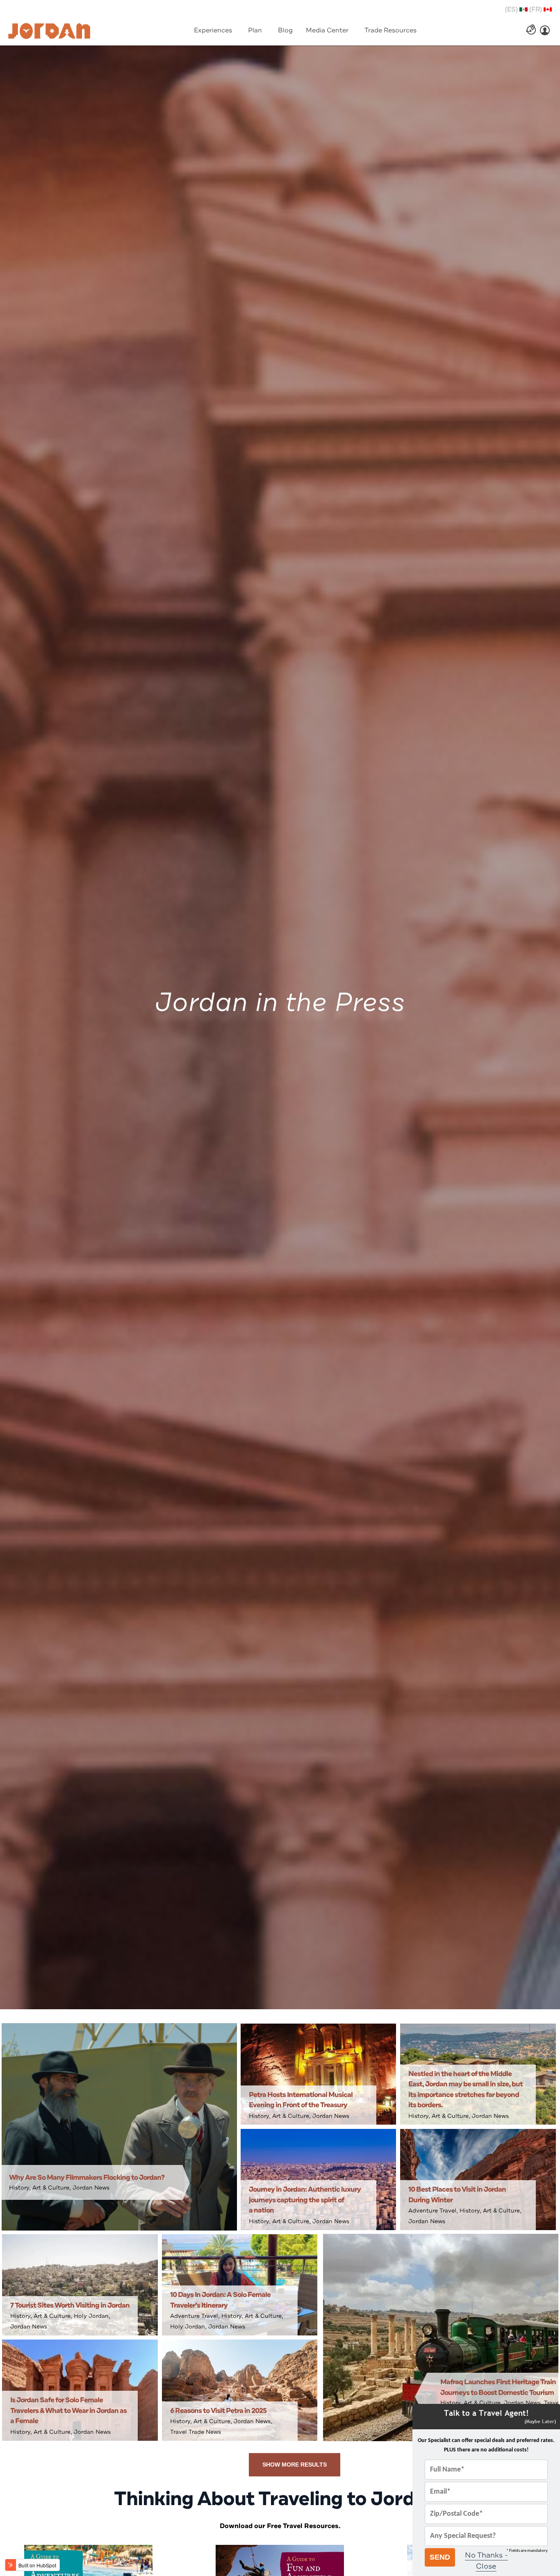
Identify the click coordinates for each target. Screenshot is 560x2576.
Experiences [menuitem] (213, 30)
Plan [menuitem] (255, 30)
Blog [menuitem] (285, 30)
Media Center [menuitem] (327, 30)
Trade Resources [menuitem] (390, 30)
